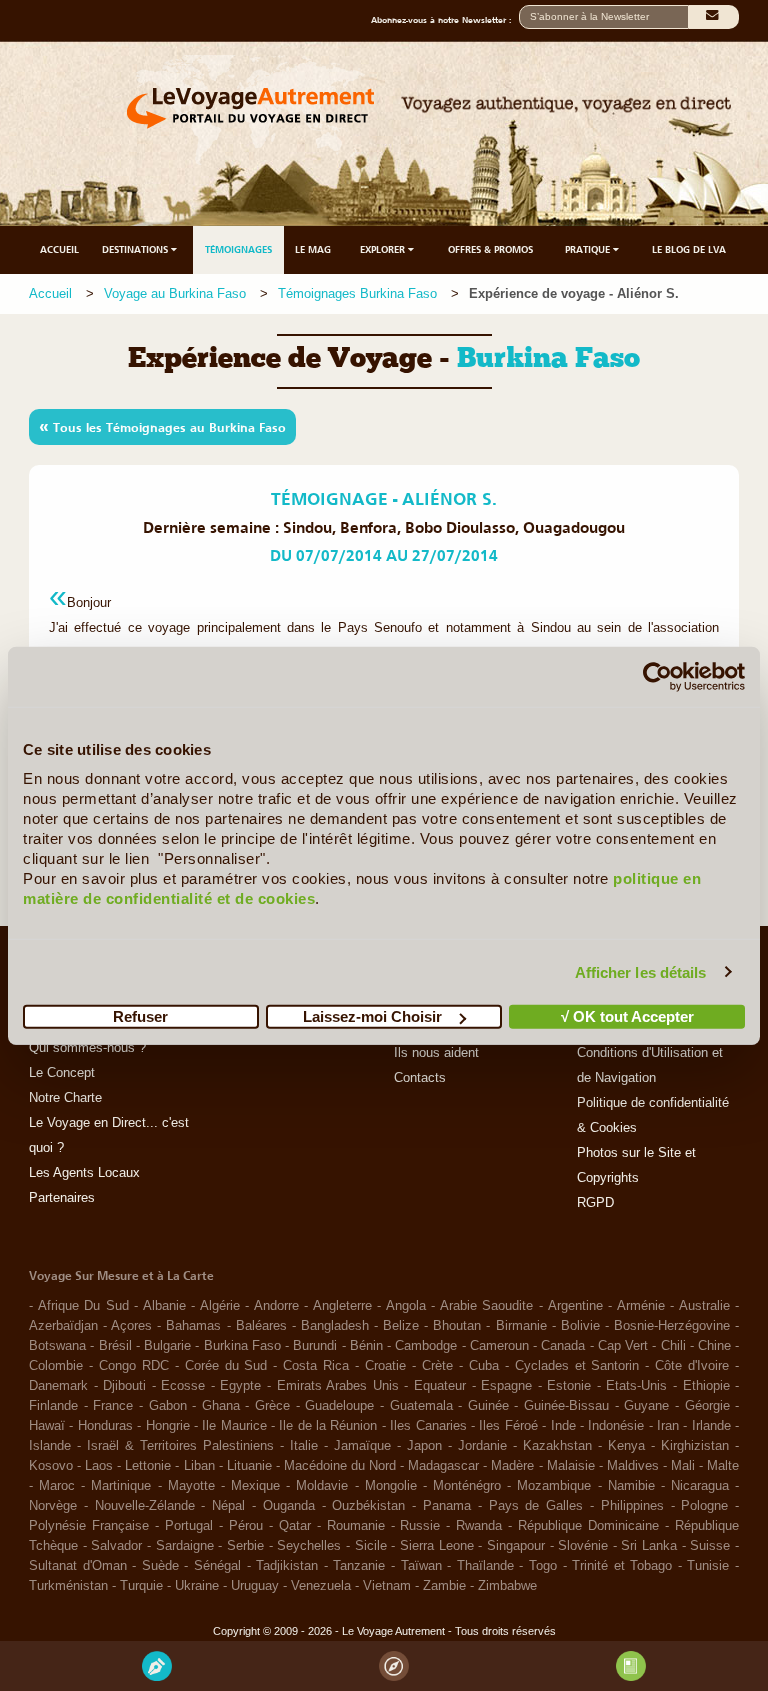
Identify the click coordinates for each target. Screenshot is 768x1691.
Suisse (710, 1546)
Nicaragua (700, 1486)
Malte (723, 1466)
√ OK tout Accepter (627, 1016)
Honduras (105, 1426)
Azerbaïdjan (63, 1326)
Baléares (261, 1326)
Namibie (631, 1486)
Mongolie (391, 1486)
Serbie (245, 1546)
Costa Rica (316, 1366)
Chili (673, 1346)
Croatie (385, 1366)
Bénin (366, 1346)
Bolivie (580, 1326)
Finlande (53, 1406)
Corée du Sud (226, 1366)
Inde (563, 1426)
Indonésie (616, 1426)
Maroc (57, 1486)
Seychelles (309, 1546)
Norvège (53, 1506)
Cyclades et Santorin (577, 1366)
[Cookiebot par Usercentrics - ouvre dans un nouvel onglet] (657, 676)
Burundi (315, 1346)
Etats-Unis (636, 1386)
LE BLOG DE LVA (689, 249)
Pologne (704, 1506)
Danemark (58, 1386)
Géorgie (707, 1406)
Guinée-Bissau (566, 1406)
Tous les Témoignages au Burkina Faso (162, 426)
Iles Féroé (508, 1426)
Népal (228, 1506)
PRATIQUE (589, 249)
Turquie (141, 1586)
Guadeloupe (339, 1406)
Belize (401, 1326)
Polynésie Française (89, 1526)
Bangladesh (335, 1326)
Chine (714, 1346)
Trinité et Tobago (622, 1566)
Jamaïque (362, 1446)
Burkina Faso (242, 1346)
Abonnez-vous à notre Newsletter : (445, 20)
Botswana (57, 1346)
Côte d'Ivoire (692, 1366)
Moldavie (322, 1486)
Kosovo (51, 1466)
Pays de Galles (536, 1506)
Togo (543, 1566)
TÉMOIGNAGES (238, 249)
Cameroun (499, 1346)
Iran (668, 1426)
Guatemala (421, 1406)
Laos (99, 1466)
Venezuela (321, 1586)
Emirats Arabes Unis (338, 1386)
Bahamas (193, 1326)
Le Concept (62, 1073)
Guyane (646, 1406)
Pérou (246, 1526)
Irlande (711, 1426)
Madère (512, 1466)
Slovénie (583, 1546)
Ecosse (183, 1386)
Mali (683, 1466)
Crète (437, 1366)
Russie (420, 1526)
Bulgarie (167, 1346)
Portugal (189, 1526)
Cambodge (426, 1346)
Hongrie (168, 1426)
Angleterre (342, 1306)
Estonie (569, 1386)
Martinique (121, 1486)
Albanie (164, 1306)
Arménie (641, 1306)
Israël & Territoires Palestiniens (180, 1446)
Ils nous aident (436, 1053)
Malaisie (571, 1466)
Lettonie (148, 1466)
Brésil (115, 1346)
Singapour (516, 1546)
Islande (50, 1446)
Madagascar (443, 1466)
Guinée (488, 1406)
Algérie (220, 1306)
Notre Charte (65, 1098)
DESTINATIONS (136, 249)
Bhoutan (457, 1326)
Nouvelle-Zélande (145, 1506)
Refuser (140, 1016)
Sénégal (217, 1566)
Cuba (484, 1366)
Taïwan (421, 1566)
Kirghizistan (695, 1446)
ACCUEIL (59, 249)
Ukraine (197, 1586)
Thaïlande (485, 1566)
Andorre (276, 1306)
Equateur (440, 1386)
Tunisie (708, 1566)
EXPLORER (384, 249)
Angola (406, 1306)
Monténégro (467, 1486)
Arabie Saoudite (487, 1306)
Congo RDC (134, 1366)
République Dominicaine (588, 1526)
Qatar (295, 1526)
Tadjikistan (287, 1566)
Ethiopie (706, 1386)
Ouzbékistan (368, 1506)
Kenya (626, 1446)
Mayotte (191, 1486)
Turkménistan (68, 1586)
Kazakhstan (557, 1446)
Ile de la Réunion (328, 1426)
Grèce (272, 1406)
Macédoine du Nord (340, 1466)
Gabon (168, 1406)
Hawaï (47, 1426)
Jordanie (482, 1446)
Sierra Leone (437, 1546)
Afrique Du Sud (83, 1306)
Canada (563, 1346)
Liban (199, 1466)
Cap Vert (623, 1346)
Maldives (633, 1466)
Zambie (444, 1586)
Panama (447, 1506)
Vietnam (387, 1586)
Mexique (255, 1486)
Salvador (116, 1546)
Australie (704, 1306)
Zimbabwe (507, 1586)
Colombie (56, 1366)
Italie (304, 1446)
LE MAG (313, 249)
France (113, 1406)
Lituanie (249, 1466)
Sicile (371, 1546)
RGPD (595, 1203)
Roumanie (356, 1526)
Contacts (420, 1078)
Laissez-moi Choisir (372, 1016)
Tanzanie (359, 1566)
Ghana (221, 1406)
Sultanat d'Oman (78, 1566)
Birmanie (521, 1326)
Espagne (506, 1386)
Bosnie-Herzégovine (672, 1326)
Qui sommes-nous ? (87, 1048)
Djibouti (124, 1386)
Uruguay (255, 1586)
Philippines (632, 1506)
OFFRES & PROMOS (490, 249)
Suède (160, 1566)
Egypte (240, 1386)
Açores (131, 1326)
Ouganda (289, 1506)
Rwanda (479, 1526)
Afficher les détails (641, 971)
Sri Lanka (649, 1546)
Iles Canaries (428, 1426)
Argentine (575, 1306)
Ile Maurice (234, 1426)
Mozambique (554, 1486)
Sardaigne (185, 1546)
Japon (424, 1446)
